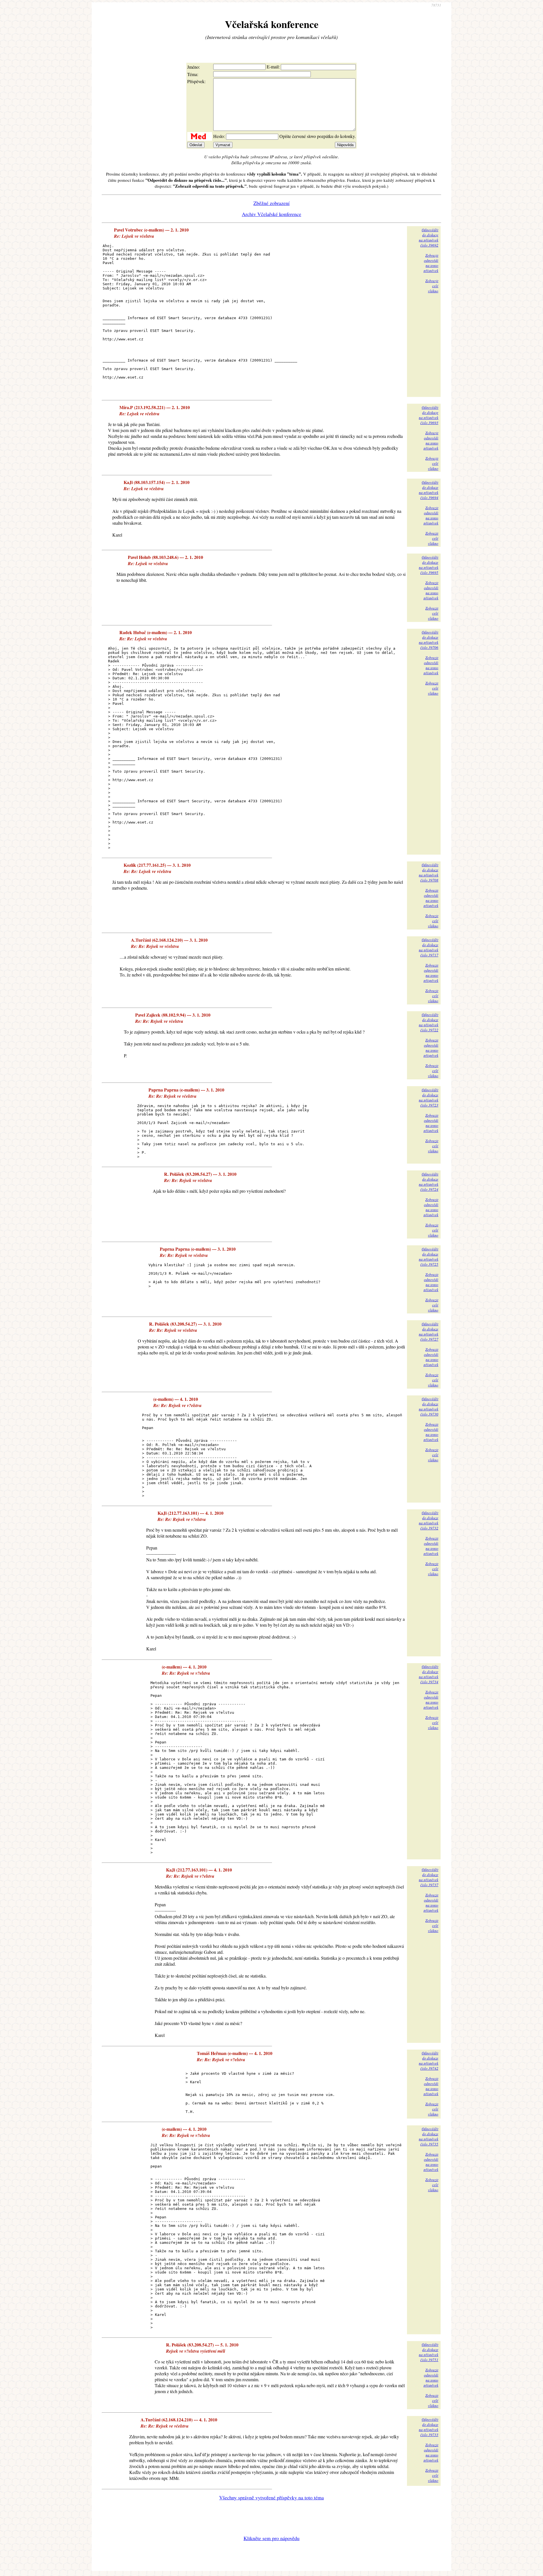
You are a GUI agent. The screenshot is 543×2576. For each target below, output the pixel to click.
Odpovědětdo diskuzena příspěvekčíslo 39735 (429, 2136)
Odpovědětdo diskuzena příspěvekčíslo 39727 (429, 1332)
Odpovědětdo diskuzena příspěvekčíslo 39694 (429, 490)
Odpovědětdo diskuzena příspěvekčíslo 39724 (429, 1182)
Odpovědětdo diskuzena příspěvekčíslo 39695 (429, 565)
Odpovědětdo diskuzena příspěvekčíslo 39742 (429, 2061)
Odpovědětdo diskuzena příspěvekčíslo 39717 (429, 947)
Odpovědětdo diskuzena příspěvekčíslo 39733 (429, 2427)
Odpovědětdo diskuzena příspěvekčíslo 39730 (429, 1406)
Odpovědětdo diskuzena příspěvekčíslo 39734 (429, 1674)
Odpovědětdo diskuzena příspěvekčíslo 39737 (429, 1877)
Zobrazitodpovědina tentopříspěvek (431, 263)
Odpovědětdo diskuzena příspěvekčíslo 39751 (429, 2352)
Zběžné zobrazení (271, 203)
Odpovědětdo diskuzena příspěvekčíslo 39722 (429, 1022)
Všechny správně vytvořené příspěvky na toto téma (271, 2497)
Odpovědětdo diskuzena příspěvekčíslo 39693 (429, 415)
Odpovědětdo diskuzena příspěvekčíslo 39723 (429, 1097)
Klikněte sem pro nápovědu (271, 2538)
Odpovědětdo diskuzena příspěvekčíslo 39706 (429, 640)
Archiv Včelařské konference (271, 214)
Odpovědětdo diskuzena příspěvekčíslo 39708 (429, 872)
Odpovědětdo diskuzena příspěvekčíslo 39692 (429, 237)
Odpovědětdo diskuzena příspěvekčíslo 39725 (429, 1257)
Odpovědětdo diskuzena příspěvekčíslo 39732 (429, 1520)
